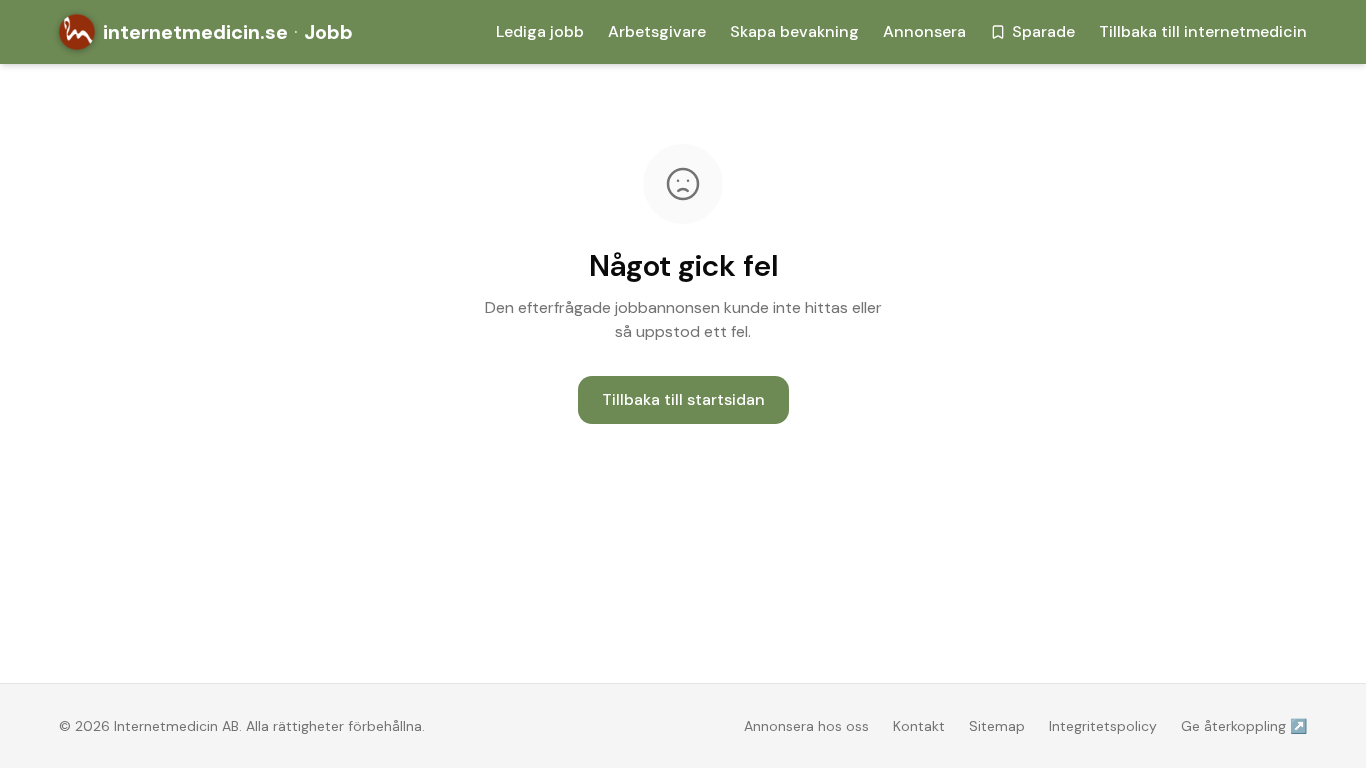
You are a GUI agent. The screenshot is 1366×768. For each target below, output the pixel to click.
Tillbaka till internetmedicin (1203, 31)
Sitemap (997, 726)
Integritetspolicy (1103, 726)
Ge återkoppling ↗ (1244, 726)
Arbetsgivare (657, 31)
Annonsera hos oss (806, 726)
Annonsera (924, 31)
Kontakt (919, 726)
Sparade (1043, 31)
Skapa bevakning (794, 31)
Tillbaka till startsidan (683, 399)
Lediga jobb (540, 31)
